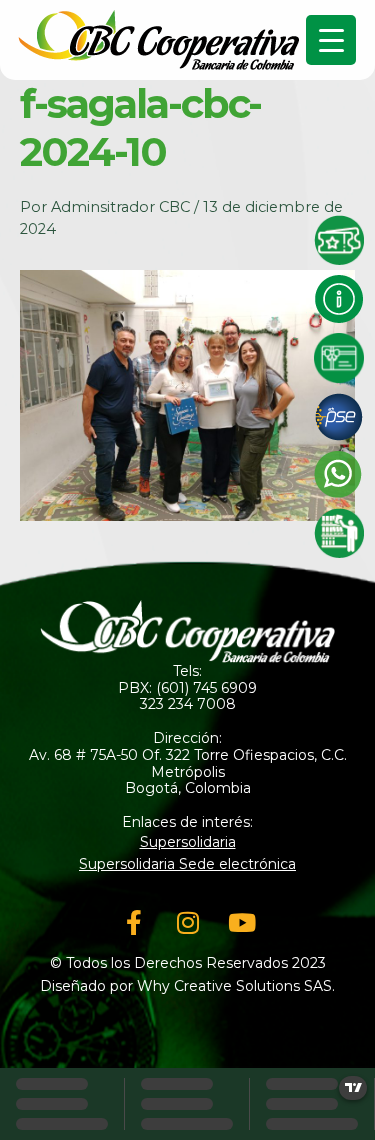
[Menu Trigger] (331, 40)
